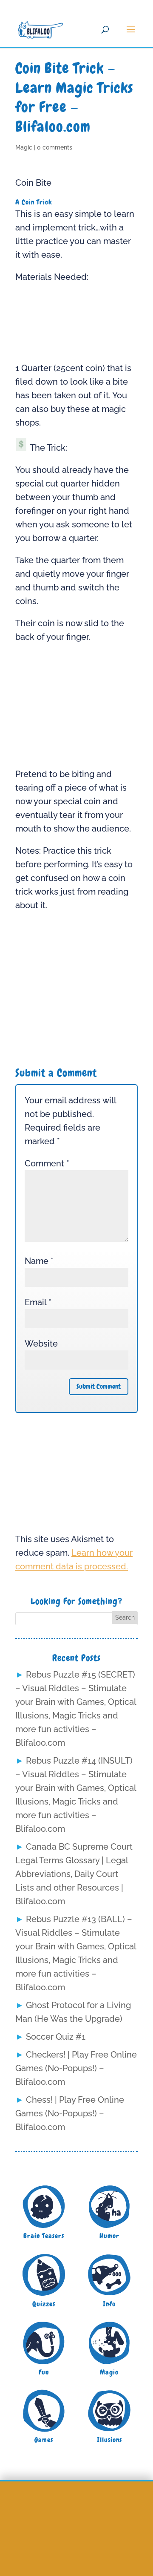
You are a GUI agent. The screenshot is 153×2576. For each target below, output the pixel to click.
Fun (44, 2372)
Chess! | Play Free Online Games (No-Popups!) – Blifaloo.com (70, 2113)
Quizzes (44, 2304)
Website (41, 1344)
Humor (109, 2236)
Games (44, 2440)
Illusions (109, 2440)
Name (39, 1261)
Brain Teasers (44, 2236)
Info (109, 2304)
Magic (24, 147)
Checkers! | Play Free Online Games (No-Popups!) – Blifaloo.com (76, 2068)
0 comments (55, 147)
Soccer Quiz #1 (56, 2037)
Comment (47, 1163)
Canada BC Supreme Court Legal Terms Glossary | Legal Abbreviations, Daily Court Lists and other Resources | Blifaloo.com (74, 1874)
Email (38, 1302)
